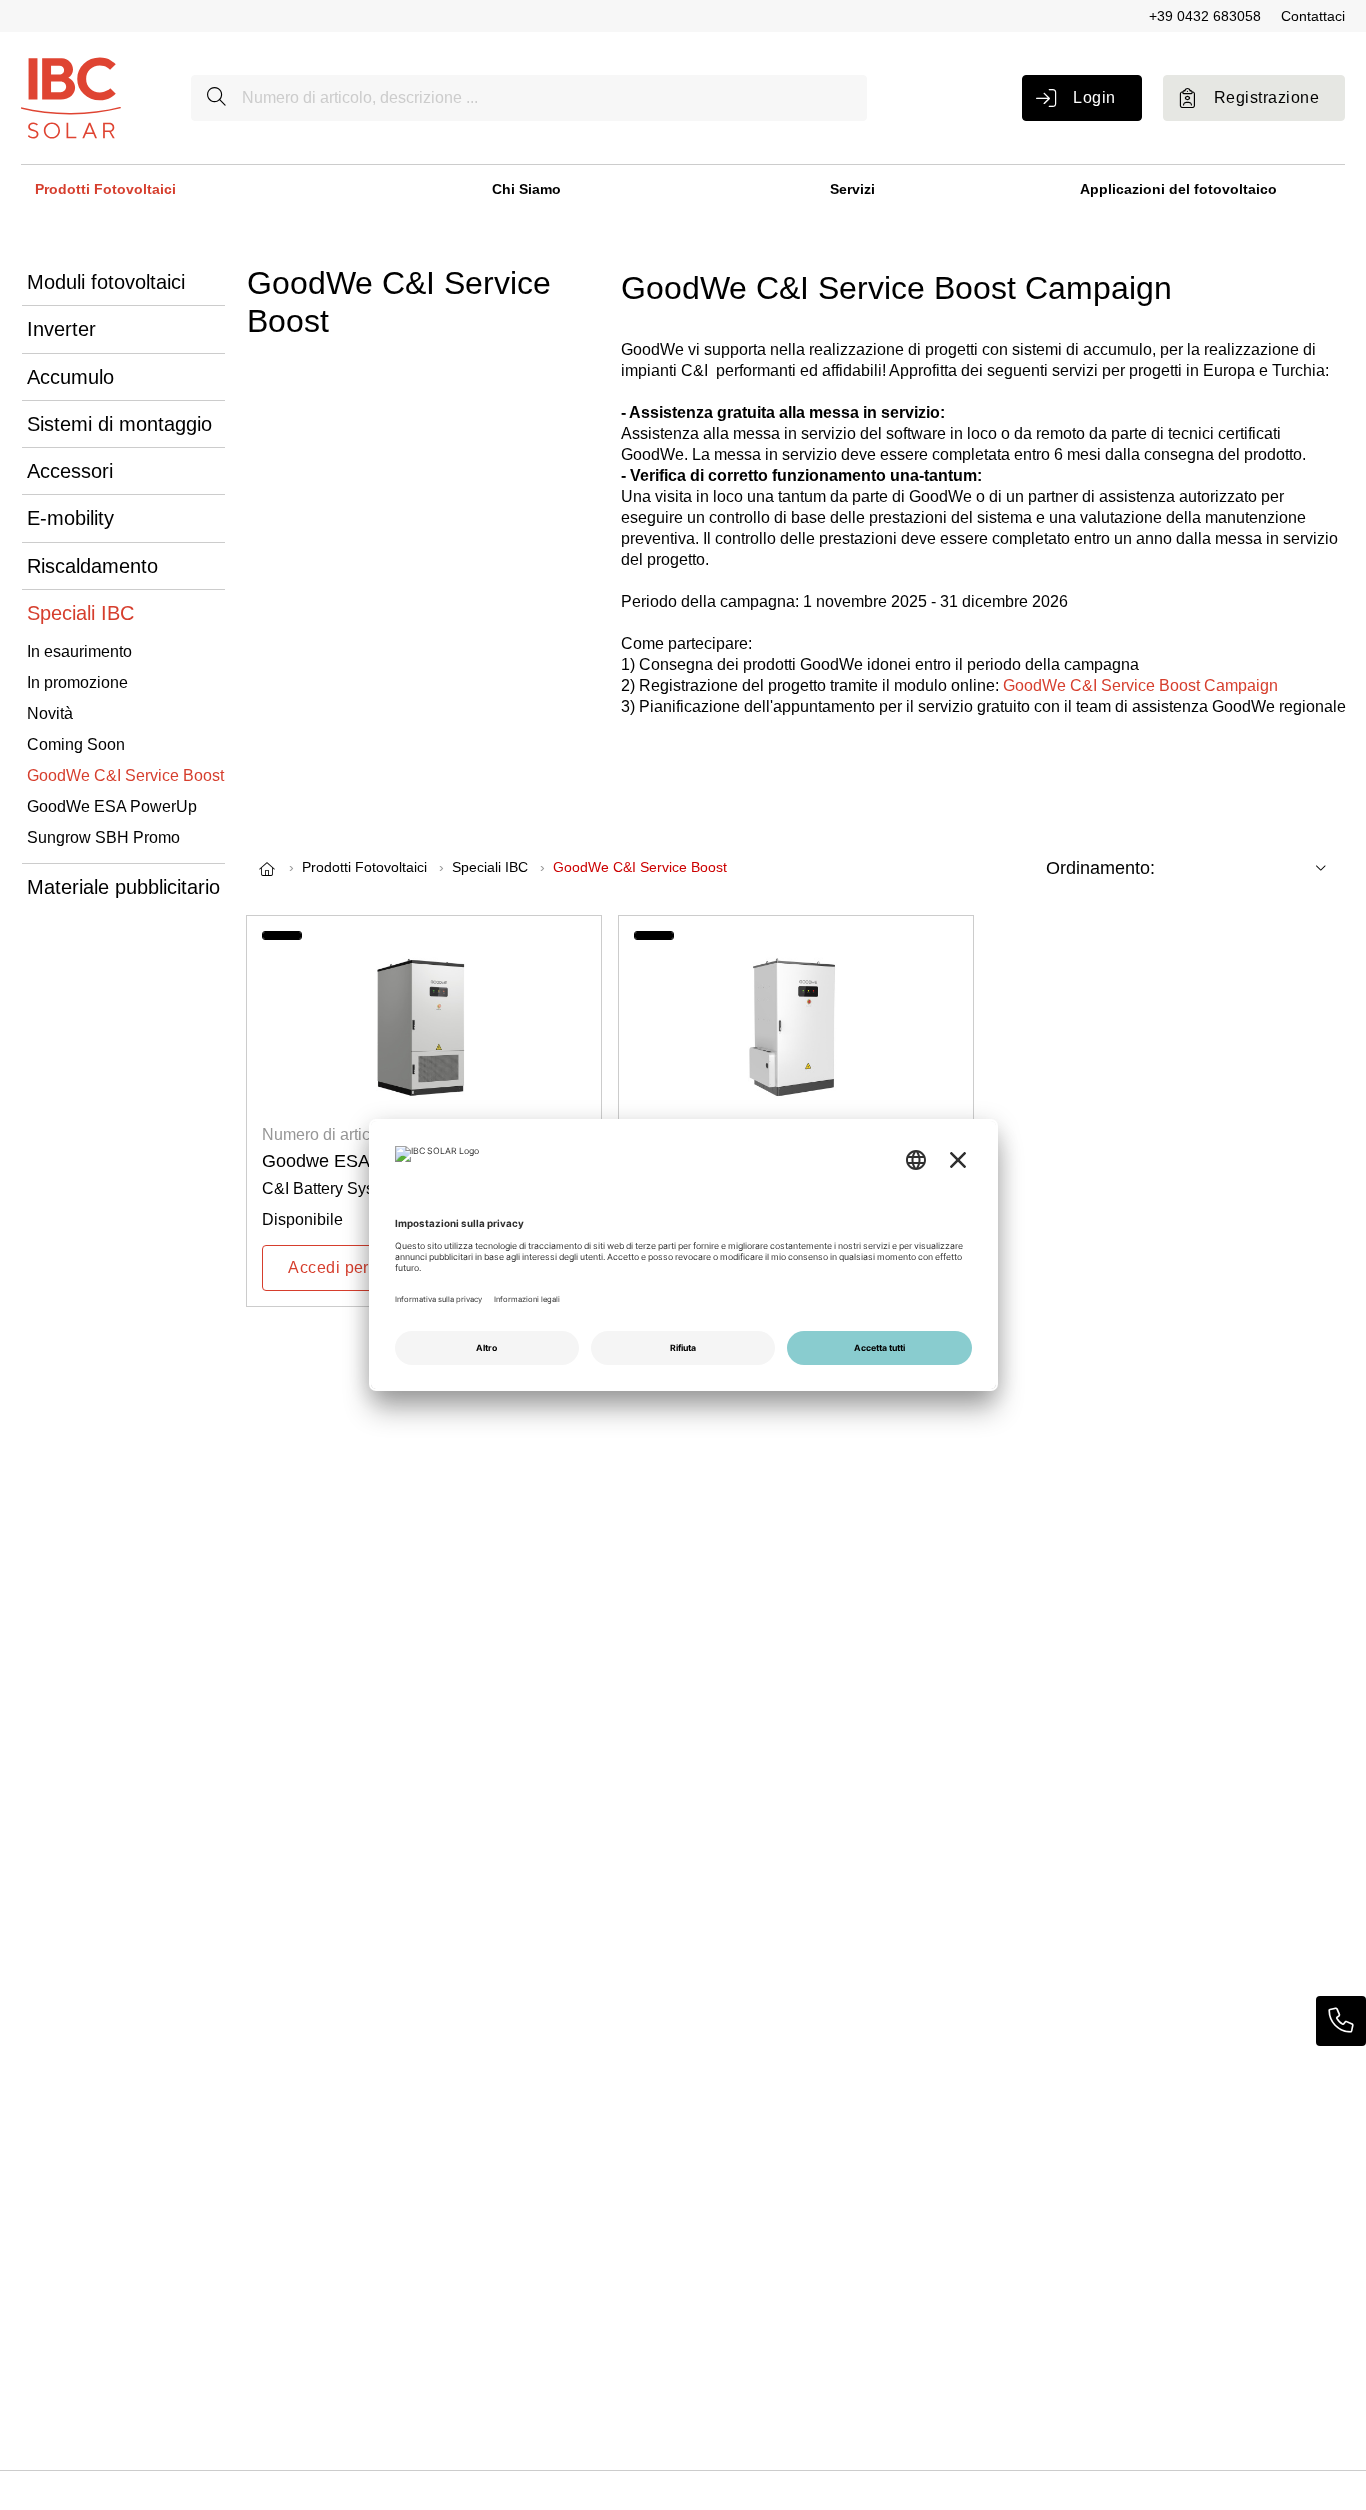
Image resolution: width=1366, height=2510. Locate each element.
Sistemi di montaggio (119, 424)
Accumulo (70, 377)
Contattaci (1313, 16)
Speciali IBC (80, 613)
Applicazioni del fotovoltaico (1178, 189)
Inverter (61, 329)
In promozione (77, 682)
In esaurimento (79, 651)
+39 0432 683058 (1205, 16)
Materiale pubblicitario (123, 887)
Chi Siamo (526, 189)
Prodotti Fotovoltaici (105, 189)
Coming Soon (76, 744)
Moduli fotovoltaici (106, 282)
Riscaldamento (92, 566)
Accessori (70, 471)
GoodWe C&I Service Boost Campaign (1140, 685)
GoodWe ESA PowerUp (112, 806)
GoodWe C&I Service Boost (125, 775)
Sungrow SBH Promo (103, 837)
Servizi (852, 189)
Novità (50, 713)
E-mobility (70, 518)
